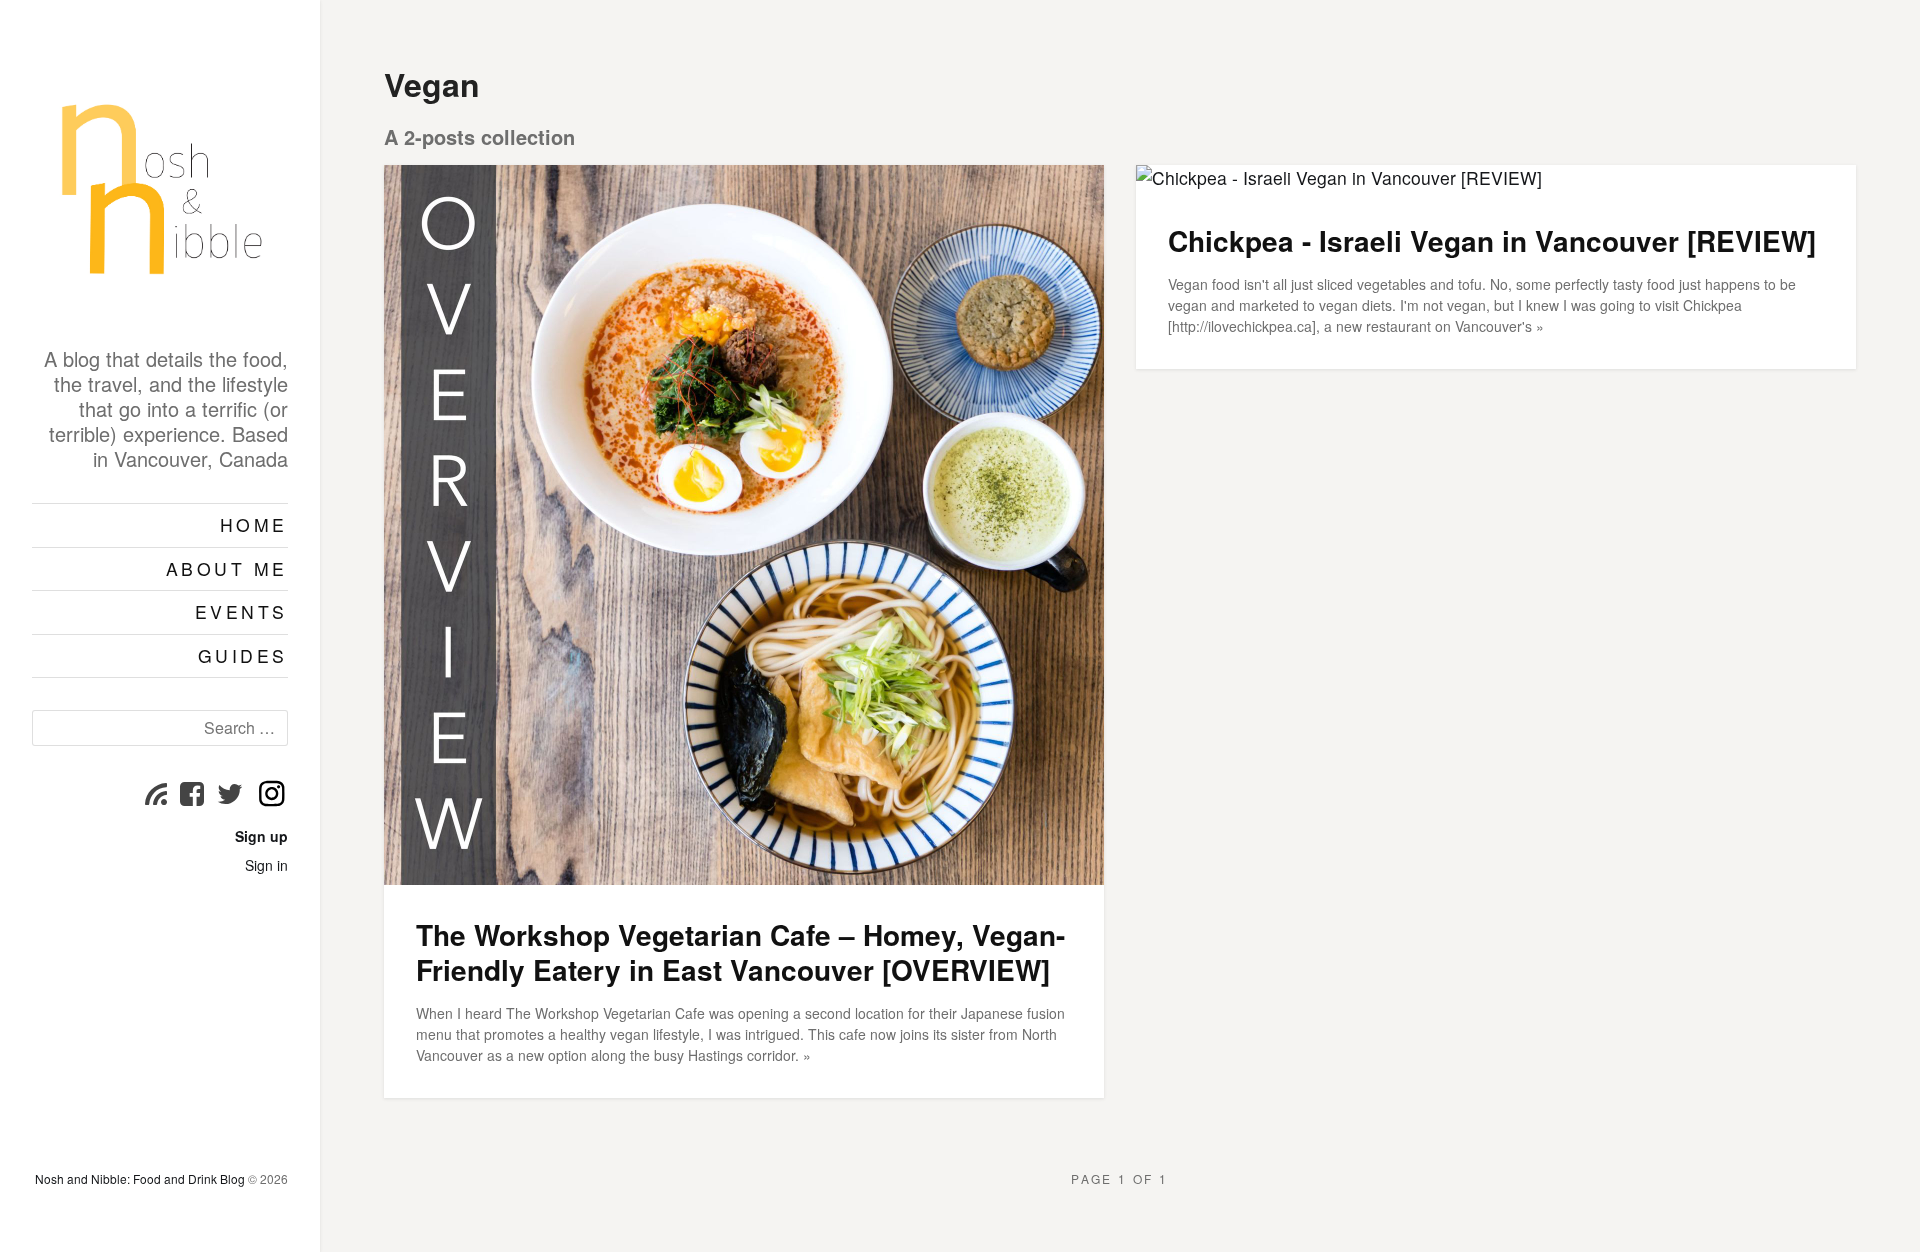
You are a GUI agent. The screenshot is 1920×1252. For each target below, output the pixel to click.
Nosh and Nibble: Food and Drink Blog (140, 1178)
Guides (243, 655)
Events (241, 611)
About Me (227, 568)
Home (254, 524)
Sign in (266, 865)
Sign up (261, 836)
